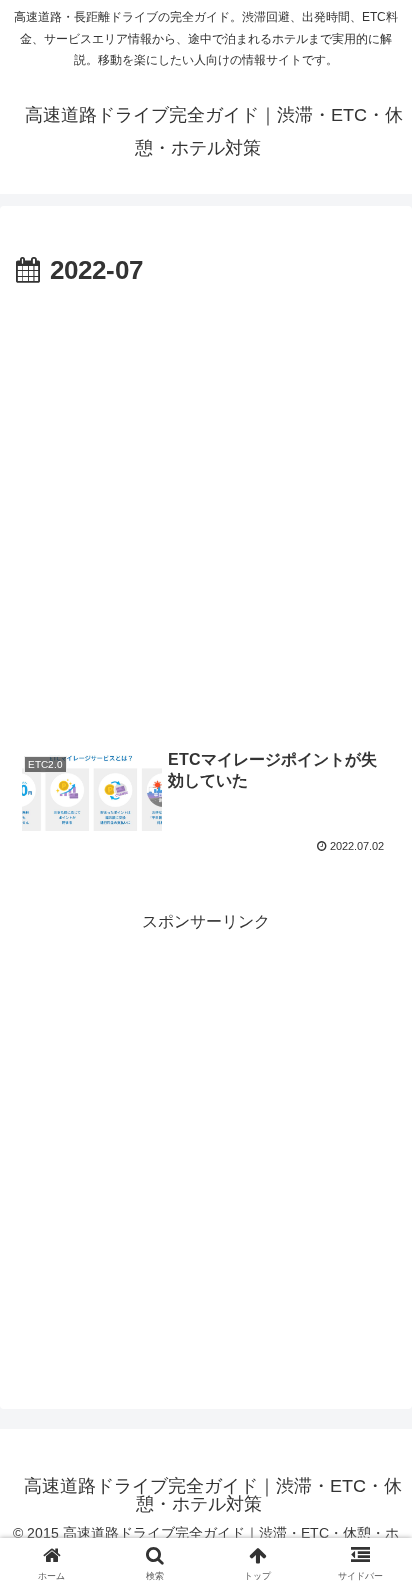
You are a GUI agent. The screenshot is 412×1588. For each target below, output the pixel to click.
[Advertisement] (206, 510)
